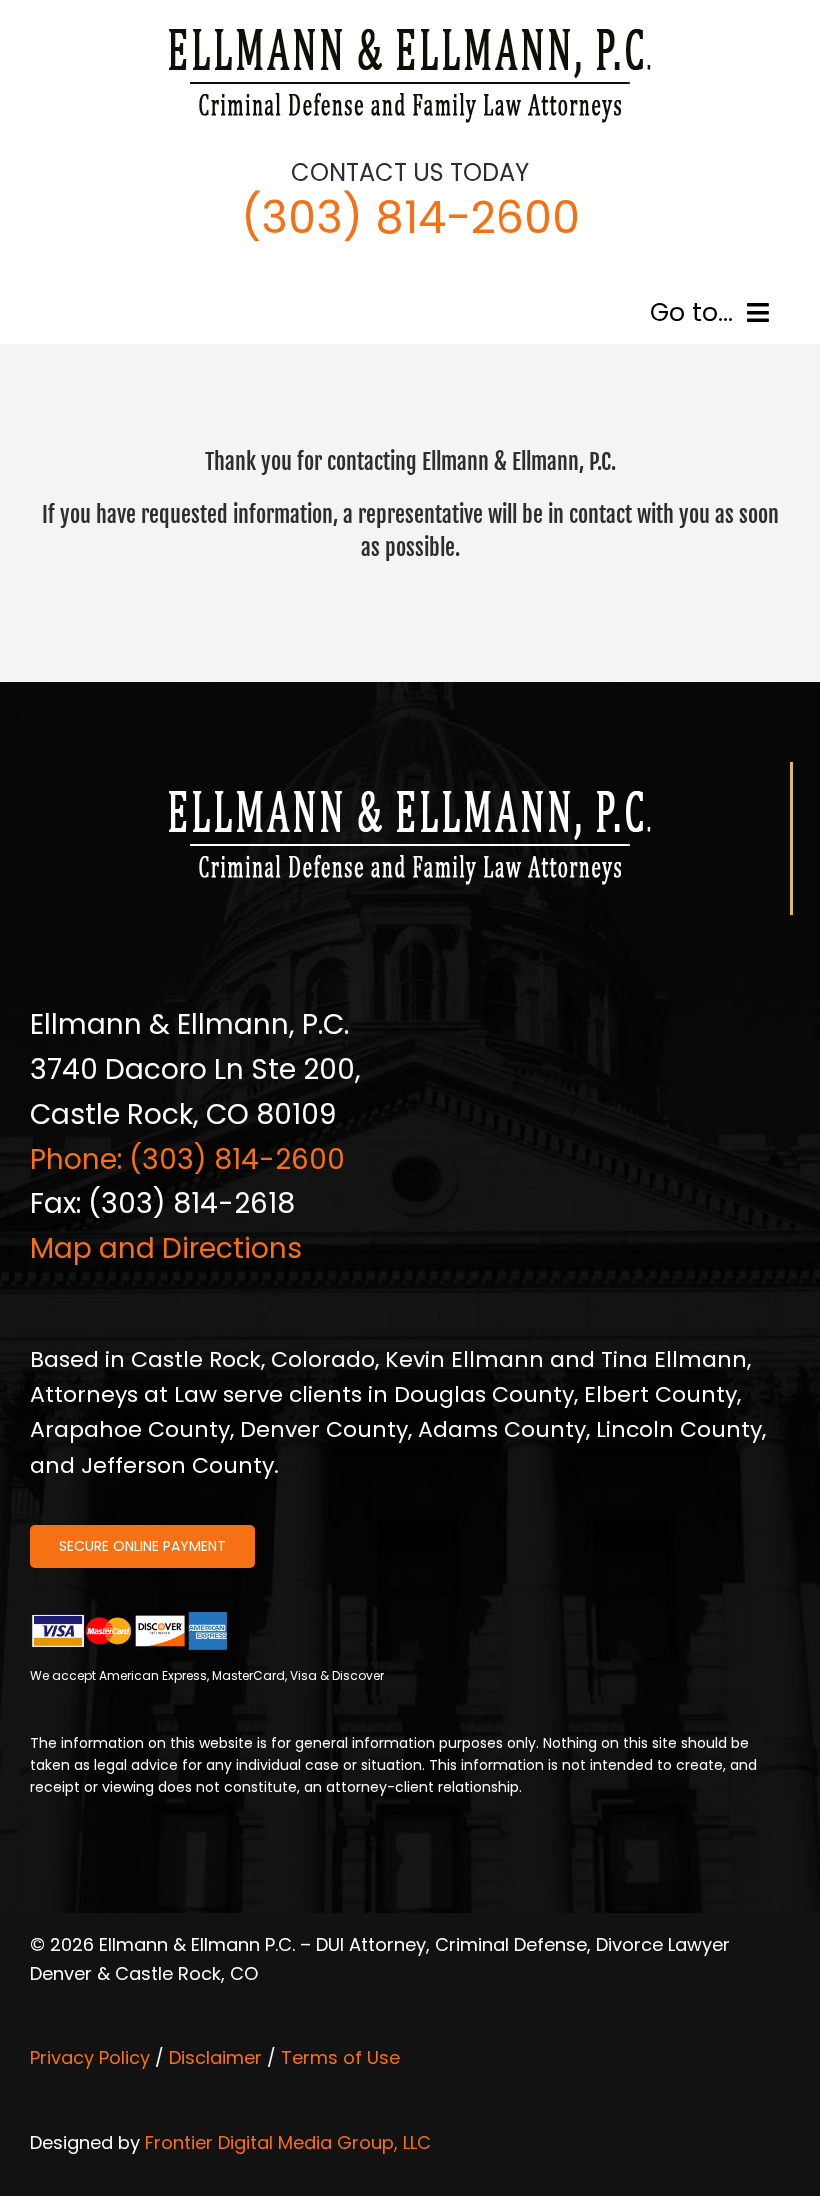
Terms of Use (340, 2057)
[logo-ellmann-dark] (410, 28)
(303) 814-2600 (410, 217)
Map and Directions (166, 1248)
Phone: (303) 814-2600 (187, 1159)
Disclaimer (215, 2057)
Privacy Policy (90, 2057)
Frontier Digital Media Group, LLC (288, 2142)
